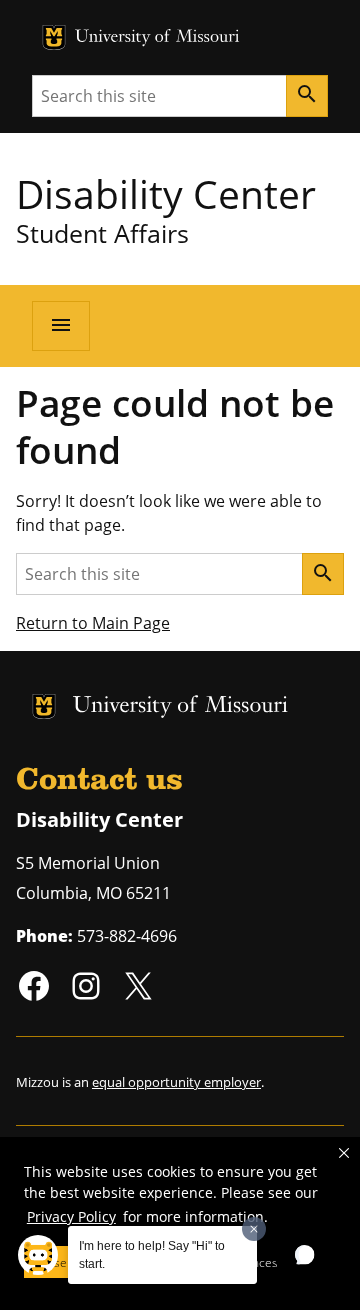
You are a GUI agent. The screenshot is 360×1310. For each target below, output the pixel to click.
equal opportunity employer (176, 1082)
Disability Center (166, 193)
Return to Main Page (93, 623)
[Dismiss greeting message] (254, 1229)
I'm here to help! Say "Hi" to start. (152, 1255)
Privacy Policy (71, 1216)
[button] (344, 1153)
